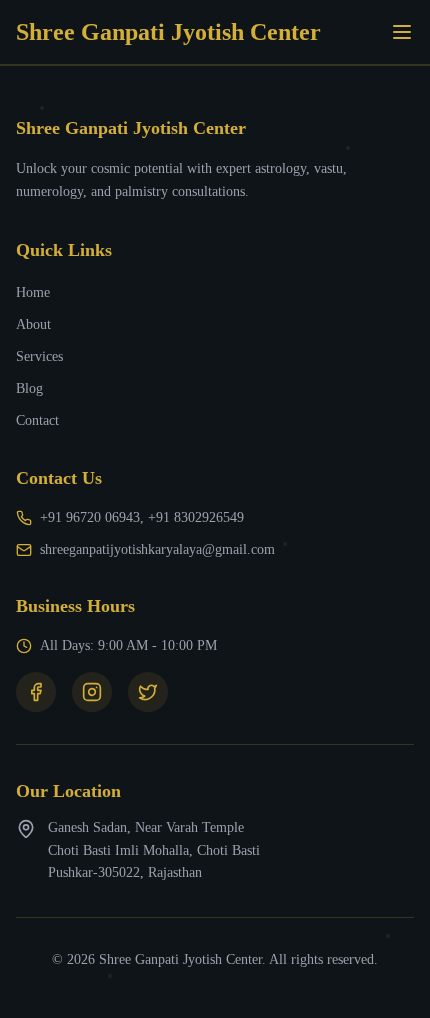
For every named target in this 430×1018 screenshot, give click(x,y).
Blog (29, 388)
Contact (37, 420)
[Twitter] (148, 692)
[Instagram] (92, 692)
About (33, 324)
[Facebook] (36, 692)
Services (39, 356)
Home (33, 292)
